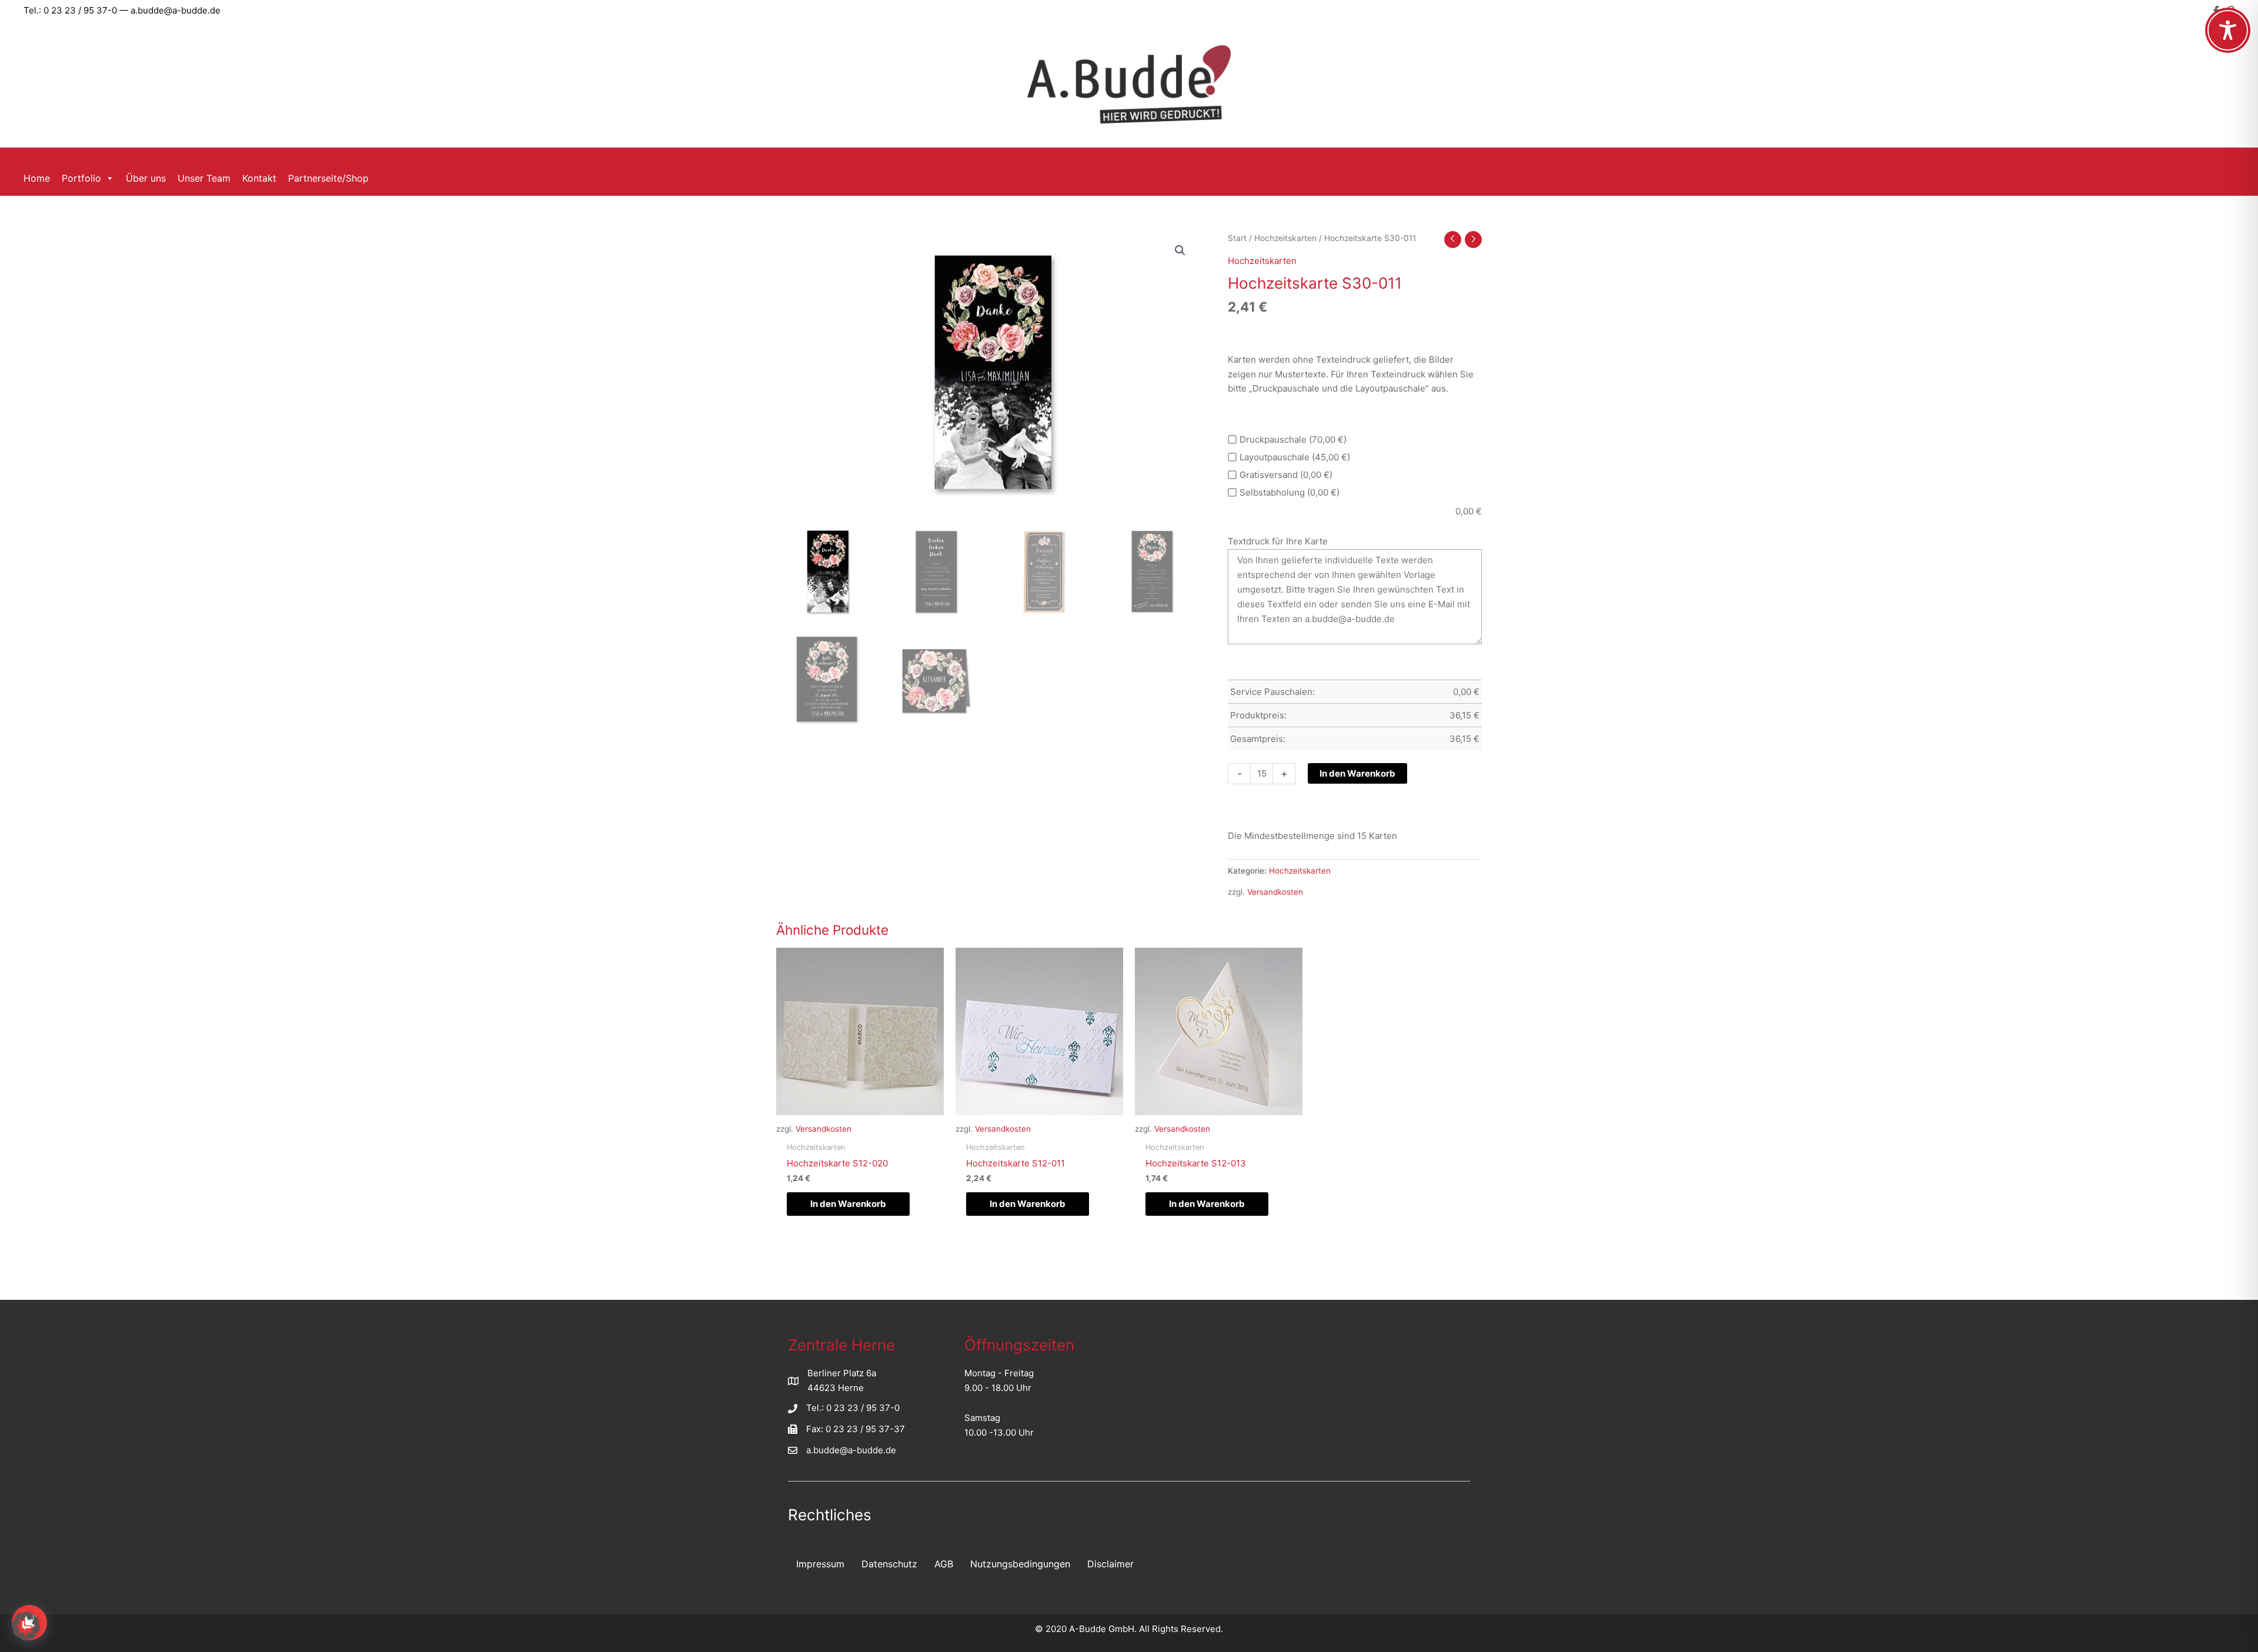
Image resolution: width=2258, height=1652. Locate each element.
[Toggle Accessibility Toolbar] (2228, 30)
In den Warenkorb (1357, 773)
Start (1237, 238)
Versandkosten (1275, 892)
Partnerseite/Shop (328, 178)
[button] (392, 178)
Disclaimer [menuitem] (1110, 1564)
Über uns (146, 178)
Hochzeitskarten (1285, 238)
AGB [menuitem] (944, 1564)
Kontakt (259, 178)
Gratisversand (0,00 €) (1286, 475)
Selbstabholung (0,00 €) (1290, 492)
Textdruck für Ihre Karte (1278, 541)
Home (37, 178)
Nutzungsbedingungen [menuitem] (1020, 1564)
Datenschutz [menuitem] (889, 1564)
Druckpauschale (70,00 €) (1293, 439)
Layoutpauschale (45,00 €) (1295, 457)
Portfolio (81, 178)
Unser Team (204, 178)
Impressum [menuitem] (820, 1564)
